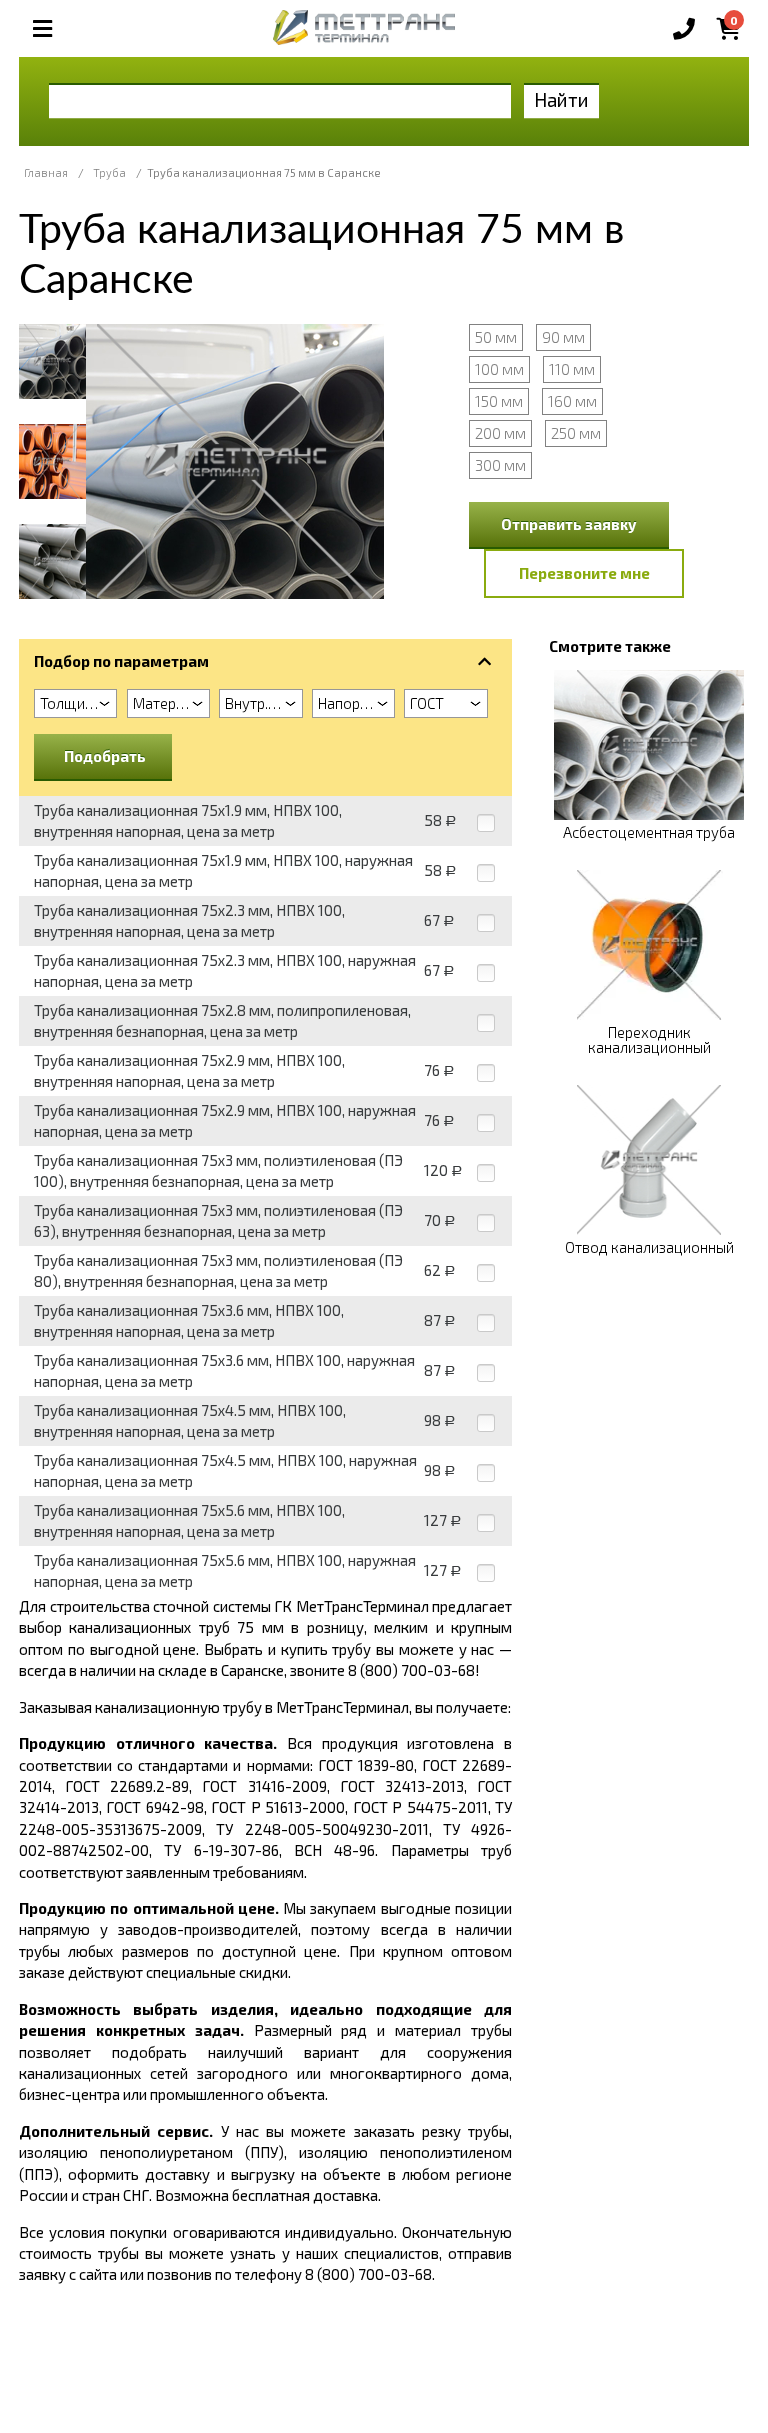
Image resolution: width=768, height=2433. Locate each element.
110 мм (572, 369)
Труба (109, 172)
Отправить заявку (569, 524)
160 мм (572, 401)
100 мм (499, 369)
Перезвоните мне (584, 573)
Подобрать (105, 756)
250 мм (576, 433)
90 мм (563, 337)
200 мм (500, 433)
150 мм (499, 401)
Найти (561, 99)
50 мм (496, 337)
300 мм (500, 465)
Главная (46, 172)
